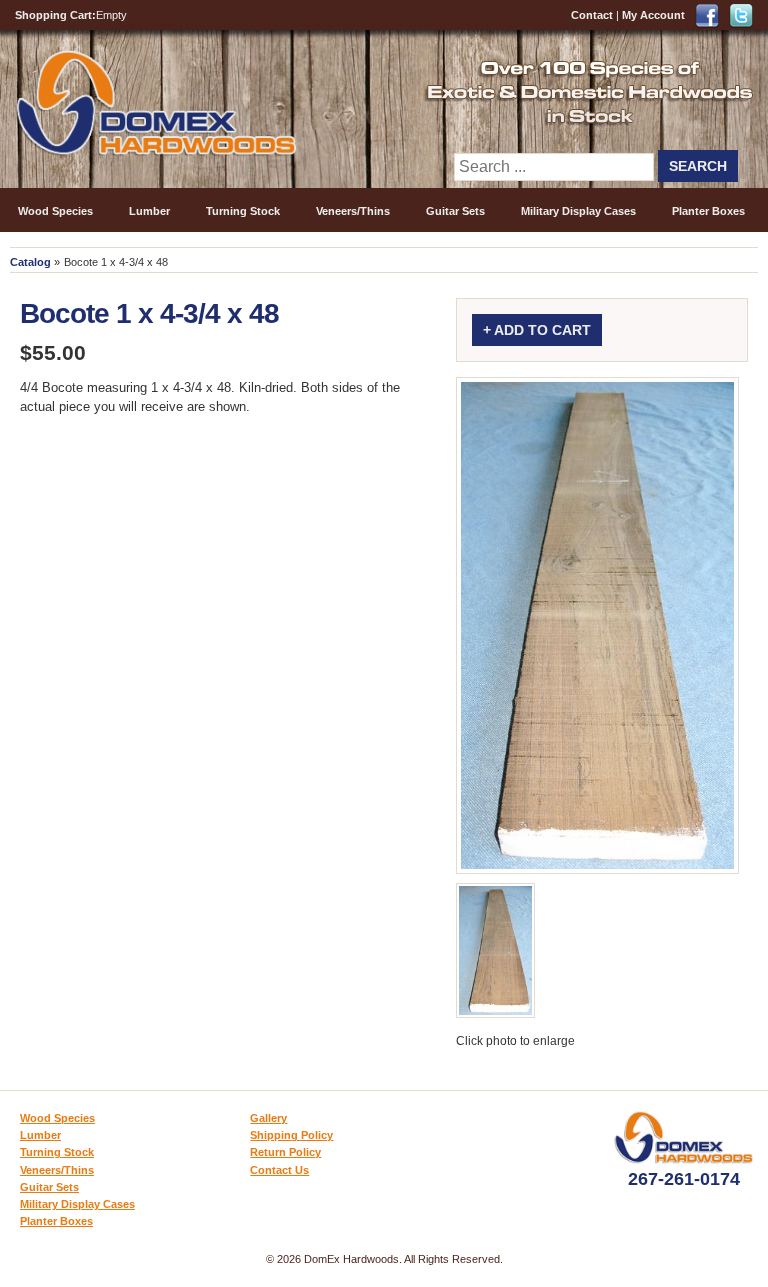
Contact (592, 15)
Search (698, 166)
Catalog (30, 262)
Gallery (268, 1118)
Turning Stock (243, 211)
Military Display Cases (578, 211)
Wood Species (55, 211)
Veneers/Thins (353, 211)
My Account (653, 15)
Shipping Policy (291, 1135)
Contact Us (279, 1170)
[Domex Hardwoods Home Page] (155, 151)
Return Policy (285, 1152)
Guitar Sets (455, 211)
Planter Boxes (708, 211)
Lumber (149, 211)
